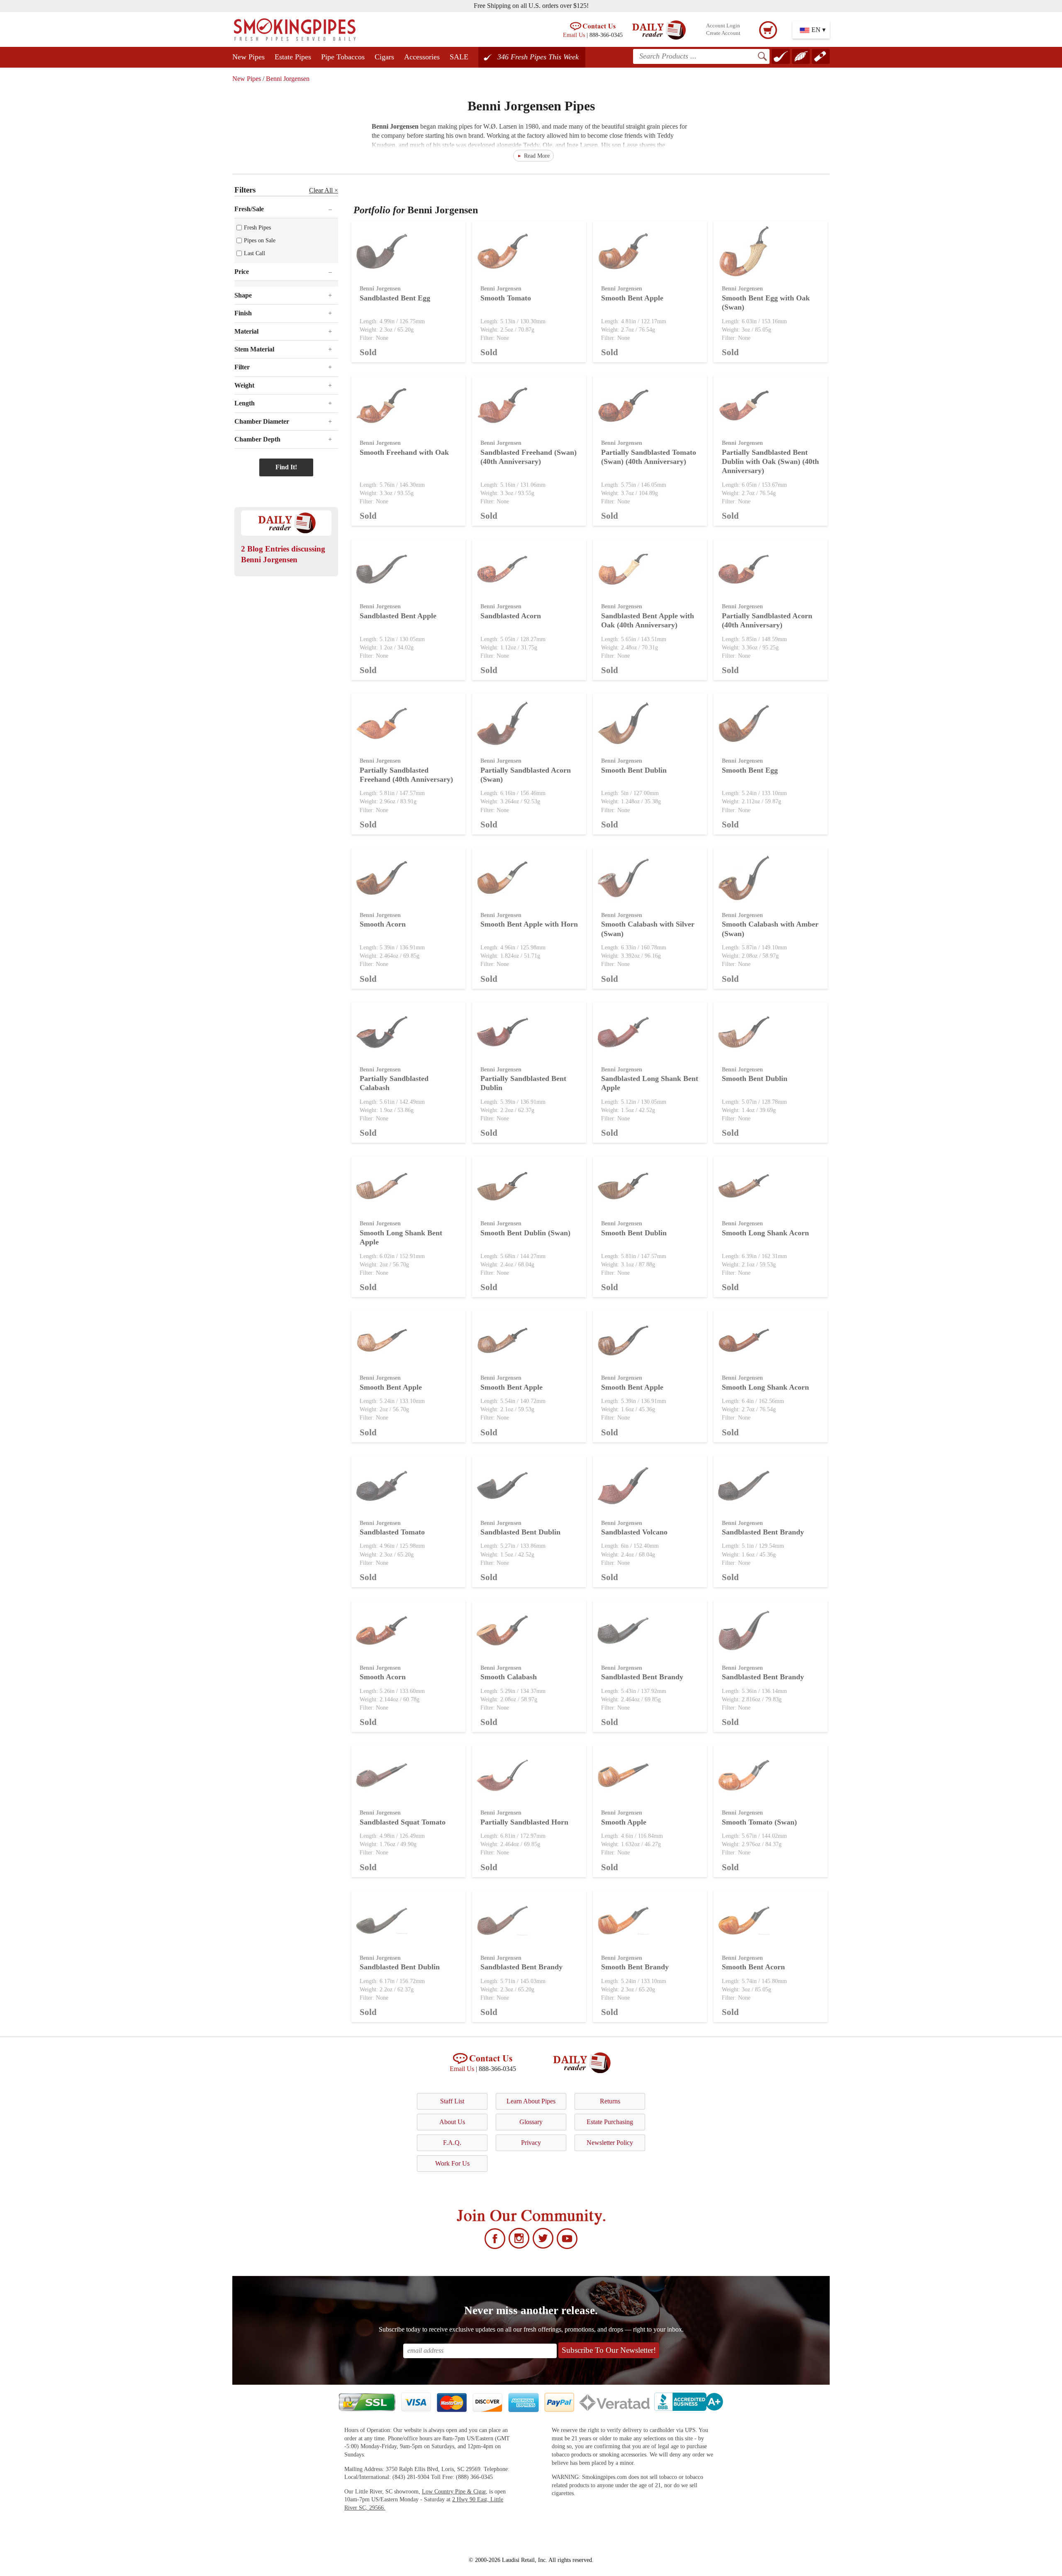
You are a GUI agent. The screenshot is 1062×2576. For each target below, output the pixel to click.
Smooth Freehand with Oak (404, 452)
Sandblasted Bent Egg (395, 298)
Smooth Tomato (506, 298)
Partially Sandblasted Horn (524, 1822)
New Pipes (248, 57)
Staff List (452, 2101)
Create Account (723, 33)
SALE (459, 57)
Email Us (574, 35)
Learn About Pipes (531, 2101)
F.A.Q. (452, 2143)
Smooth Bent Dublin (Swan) (525, 1233)
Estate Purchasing (610, 2122)
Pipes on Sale (260, 240)
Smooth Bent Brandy (635, 1967)
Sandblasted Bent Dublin (520, 1532)
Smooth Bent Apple (632, 298)
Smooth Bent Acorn (753, 1967)
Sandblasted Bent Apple (398, 616)
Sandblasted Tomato (392, 1532)
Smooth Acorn (383, 924)
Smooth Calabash (509, 1677)
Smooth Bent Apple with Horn (529, 924)
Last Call (255, 253)
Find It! (286, 467)
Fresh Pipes (257, 227)
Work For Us (452, 2163)
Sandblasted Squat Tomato (403, 1822)
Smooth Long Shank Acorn (765, 1233)
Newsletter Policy (610, 2143)
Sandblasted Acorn (511, 616)
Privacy (531, 2143)
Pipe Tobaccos (343, 57)
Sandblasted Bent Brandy (763, 1532)
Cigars (384, 57)
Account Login (723, 26)
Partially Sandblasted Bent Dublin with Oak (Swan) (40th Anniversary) (770, 462)
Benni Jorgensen (288, 79)
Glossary (531, 2122)
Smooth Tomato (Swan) (759, 1822)
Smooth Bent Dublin (634, 770)
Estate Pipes (293, 57)
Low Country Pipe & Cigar (454, 2492)
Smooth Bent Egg (750, 770)
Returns (610, 2101)
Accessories (422, 57)
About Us (452, 2122)
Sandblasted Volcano (634, 1532)
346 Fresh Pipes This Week (538, 57)
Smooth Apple (624, 1822)
